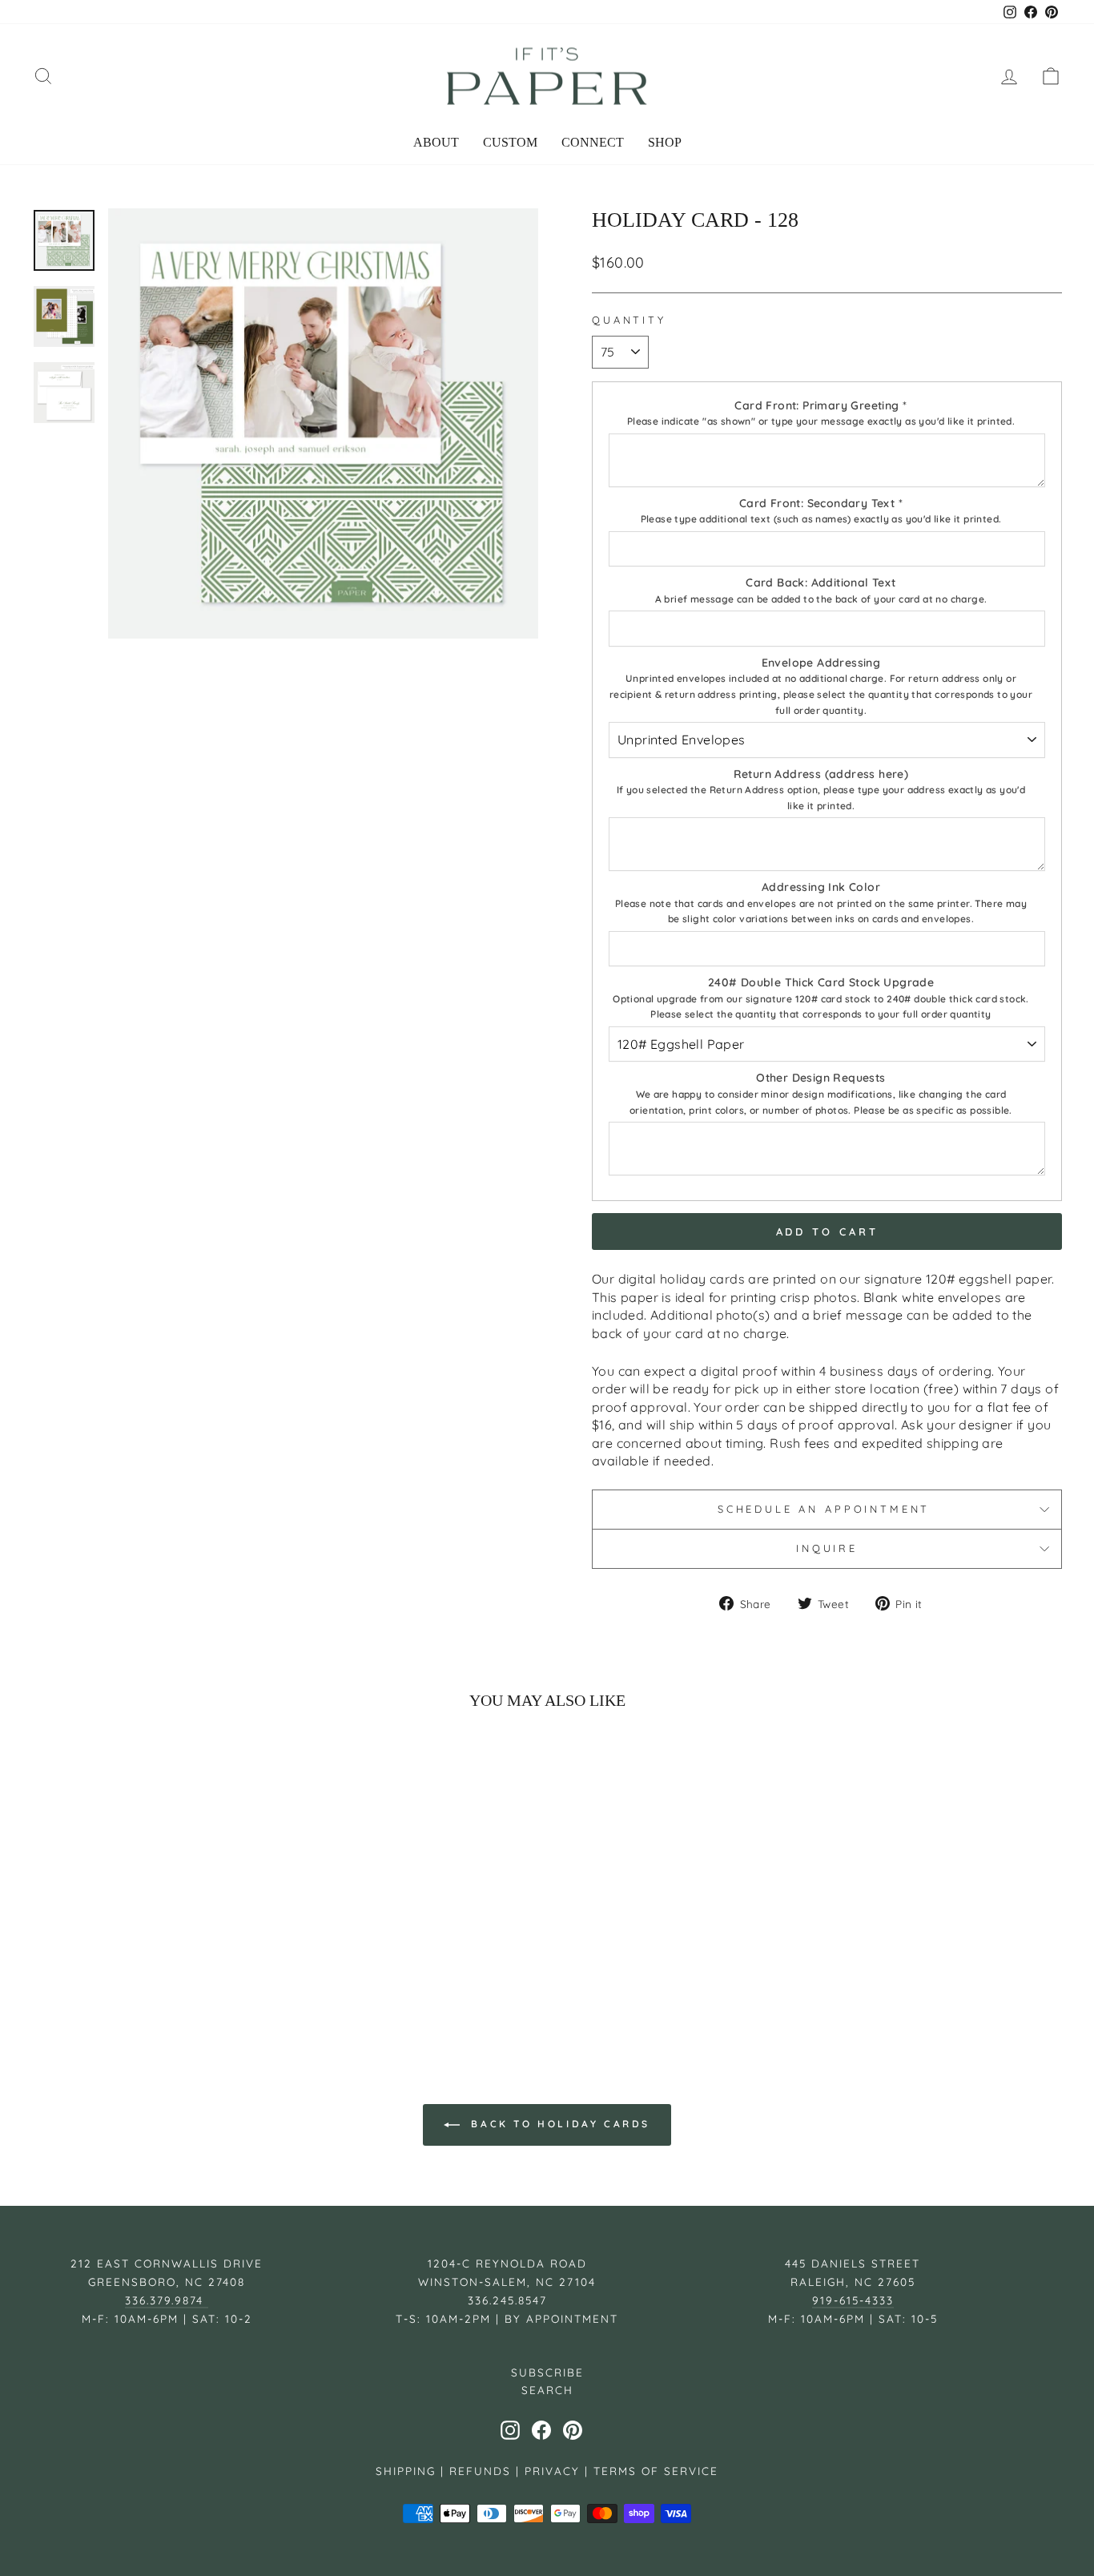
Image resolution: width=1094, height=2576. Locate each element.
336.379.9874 (167, 2300)
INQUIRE (827, 1548)
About (436, 142)
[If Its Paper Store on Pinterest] (573, 2430)
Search (547, 2390)
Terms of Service (656, 2471)
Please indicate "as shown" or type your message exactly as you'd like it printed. (821, 421)
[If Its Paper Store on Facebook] (541, 2430)
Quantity (629, 320)
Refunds (480, 2471)
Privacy (552, 2471)
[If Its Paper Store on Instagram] (510, 2430)
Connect (593, 142)
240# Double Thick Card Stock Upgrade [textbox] (821, 998)
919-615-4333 (853, 2300)
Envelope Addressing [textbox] (821, 686)
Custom (510, 142)
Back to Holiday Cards (558, 2124)
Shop (665, 142)
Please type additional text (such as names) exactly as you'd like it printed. (821, 519)
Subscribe (547, 2372)
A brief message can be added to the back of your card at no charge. (821, 599)
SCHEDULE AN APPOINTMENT (827, 1509)
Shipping (406, 2471)
